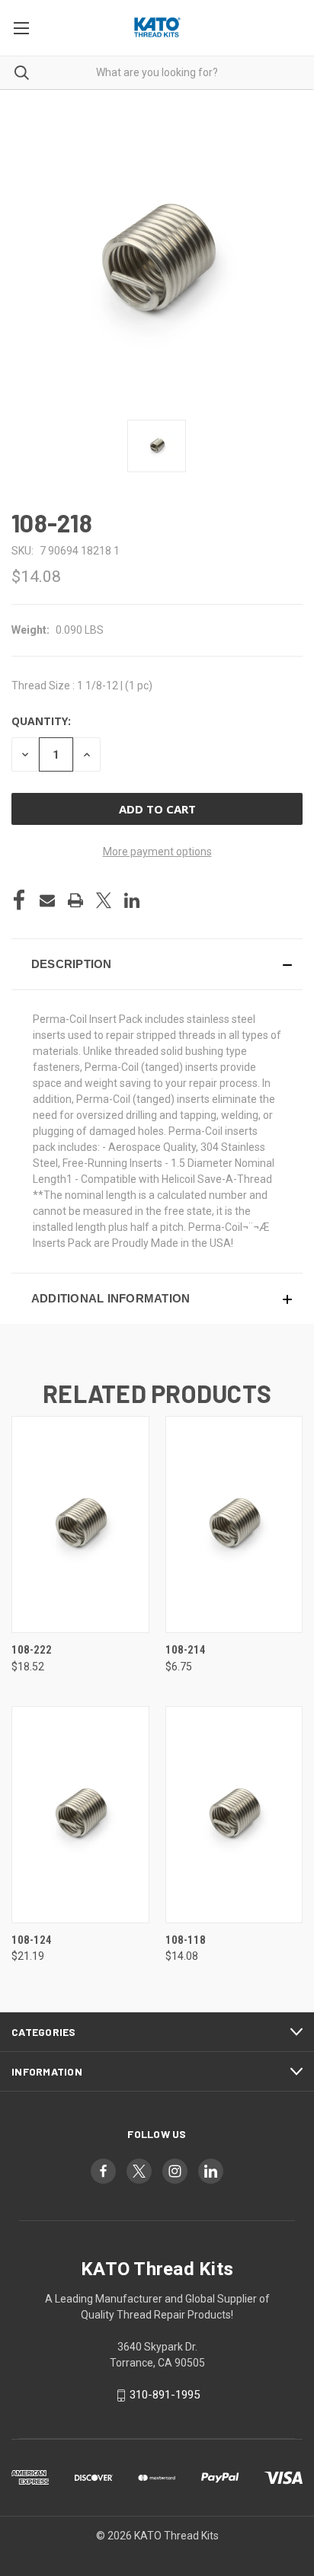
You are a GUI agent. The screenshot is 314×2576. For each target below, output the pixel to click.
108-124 (32, 1940)
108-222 (32, 1650)
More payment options (157, 852)
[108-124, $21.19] (80, 1815)
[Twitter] (104, 900)
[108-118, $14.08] (234, 1815)
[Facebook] (19, 900)
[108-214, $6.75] (234, 1525)
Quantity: (41, 721)
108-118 (186, 1940)
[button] (157, 964)
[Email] (47, 900)
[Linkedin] (132, 900)
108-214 (186, 1650)
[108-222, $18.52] (80, 1525)
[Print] (75, 900)
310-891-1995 (165, 2395)
